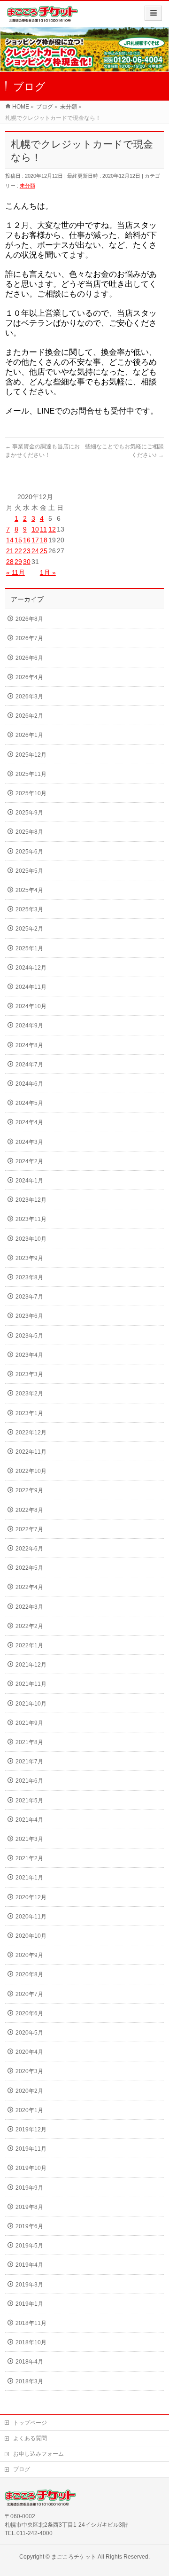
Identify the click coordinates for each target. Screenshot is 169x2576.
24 (35, 551)
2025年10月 (31, 793)
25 (44, 551)
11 (43, 529)
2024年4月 (29, 1122)
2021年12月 (31, 1665)
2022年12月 (31, 1433)
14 (10, 540)
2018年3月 (29, 2381)
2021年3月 (29, 1839)
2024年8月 (29, 1045)
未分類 (27, 186)
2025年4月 (29, 890)
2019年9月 (29, 2188)
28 (10, 562)
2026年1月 (29, 735)
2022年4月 (29, 1587)
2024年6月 (29, 1084)
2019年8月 (29, 2207)
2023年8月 (29, 1277)
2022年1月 (29, 1645)
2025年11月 (31, 774)
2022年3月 (29, 1607)
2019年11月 (31, 2149)
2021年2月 (29, 1858)
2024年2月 (29, 1161)
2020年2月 (29, 2091)
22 (18, 551)
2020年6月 (29, 2013)
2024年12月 (31, 968)
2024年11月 (31, 987)
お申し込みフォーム (38, 2454)
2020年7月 (29, 1994)
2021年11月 (31, 1684)
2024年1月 (29, 1181)
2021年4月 (29, 1820)
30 (27, 562)
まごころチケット (74, 2557)
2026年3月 (29, 697)
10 (35, 529)
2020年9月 (29, 1955)
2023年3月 (29, 1374)
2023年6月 (29, 1316)
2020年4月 (29, 2052)
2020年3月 (29, 2071)
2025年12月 (31, 755)
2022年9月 (29, 1490)
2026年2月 (29, 716)
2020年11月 (31, 1917)
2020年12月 (31, 1897)
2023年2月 (29, 1394)
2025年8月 (29, 832)
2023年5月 (29, 1336)
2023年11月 (31, 1219)
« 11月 (15, 572)
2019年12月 (31, 2130)
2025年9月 (29, 813)
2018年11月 (31, 2323)
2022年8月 (29, 1510)
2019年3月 (29, 2285)
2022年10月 (31, 1471)
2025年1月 (29, 948)
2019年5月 (29, 2246)
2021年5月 (29, 1801)
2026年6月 (29, 658)
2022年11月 (31, 1452)
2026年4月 (29, 677)
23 (27, 551)
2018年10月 (31, 2342)
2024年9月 (29, 1026)
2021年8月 (29, 1742)
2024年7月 (29, 1065)
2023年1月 (29, 1413)
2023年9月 (29, 1258)
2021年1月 (29, 1878)
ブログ (22, 2469)
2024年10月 (31, 1006)
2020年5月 (29, 2033)
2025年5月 (29, 871)
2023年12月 (31, 1200)
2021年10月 (31, 1704)
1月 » (48, 572)
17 (35, 540)
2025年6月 (29, 852)
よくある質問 (30, 2438)
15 (18, 540)
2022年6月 (29, 1549)
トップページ (30, 2423)
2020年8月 (29, 1974)
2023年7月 (29, 1297)
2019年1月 (29, 2304)
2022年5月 (29, 1568)
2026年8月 (29, 619)
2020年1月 (29, 2110)
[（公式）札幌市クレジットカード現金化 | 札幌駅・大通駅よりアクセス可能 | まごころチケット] (42, 17)
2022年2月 (29, 1626)
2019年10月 (31, 2168)
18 (44, 540)
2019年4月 (29, 2265)
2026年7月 (29, 638)
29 (18, 562)
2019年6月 (29, 2226)
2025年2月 (29, 929)
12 (52, 529)
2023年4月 (29, 1355)
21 (10, 551)
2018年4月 (29, 2362)
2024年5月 (29, 1103)
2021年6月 (29, 1781)
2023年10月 (31, 1239)
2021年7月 (29, 1762)
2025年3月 (29, 909)
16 (27, 540)
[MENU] (153, 13)
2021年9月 (29, 1723)
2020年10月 (31, 1936)
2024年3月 (29, 1142)
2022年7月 (29, 1529)
